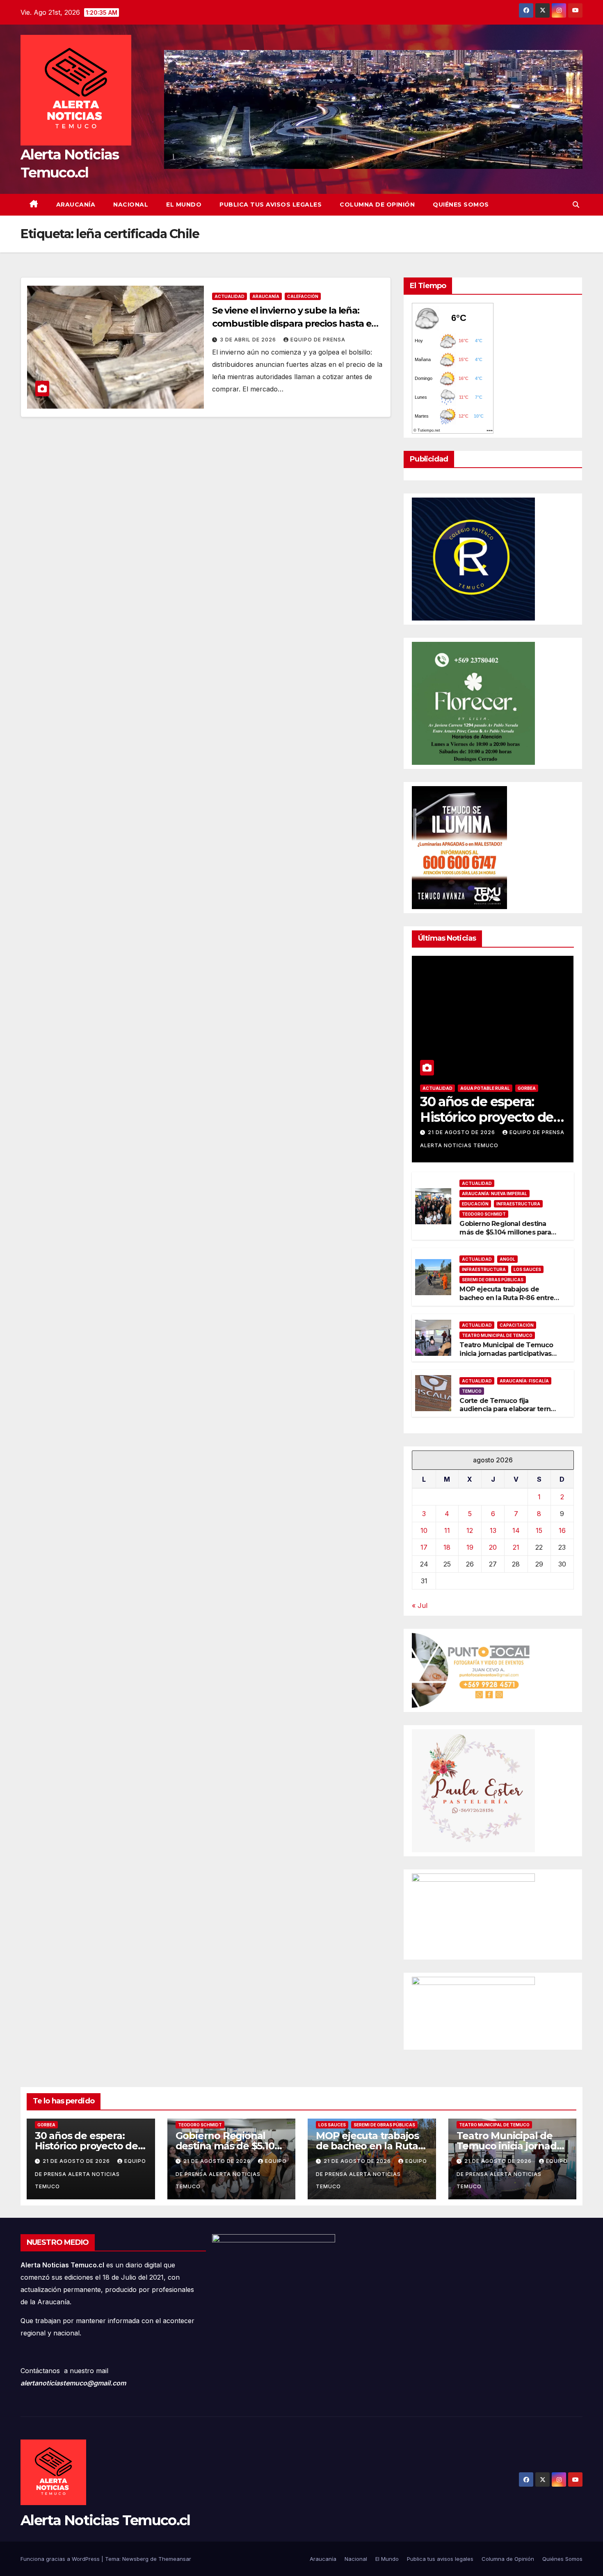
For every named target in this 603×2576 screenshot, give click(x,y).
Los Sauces (527, 1269)
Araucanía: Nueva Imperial (495, 1194)
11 (447, 1530)
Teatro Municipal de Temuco (497, 1335)
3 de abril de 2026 (249, 340)
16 (562, 1530)
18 (447, 1547)
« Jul (420, 1605)
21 (516, 1547)
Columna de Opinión (377, 205)
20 (493, 1547)
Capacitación (517, 1325)
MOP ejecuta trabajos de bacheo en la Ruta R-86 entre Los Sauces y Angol (507, 1298)
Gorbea (527, 1088)
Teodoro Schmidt (484, 1214)
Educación (475, 1204)
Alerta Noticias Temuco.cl (105, 2520)
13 (493, 1530)
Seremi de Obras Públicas (493, 1280)
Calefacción (303, 296)
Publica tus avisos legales (271, 205)
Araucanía (76, 205)
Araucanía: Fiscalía (524, 1381)
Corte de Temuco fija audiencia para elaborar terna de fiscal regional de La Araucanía (507, 1413)
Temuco (472, 1391)
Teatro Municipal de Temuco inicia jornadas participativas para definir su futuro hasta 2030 (506, 1358)
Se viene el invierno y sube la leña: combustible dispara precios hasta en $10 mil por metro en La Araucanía (295, 324)
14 (516, 1530)
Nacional (131, 205)
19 (470, 1547)
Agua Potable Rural (485, 1088)
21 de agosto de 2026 (462, 1132)
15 (539, 1530)
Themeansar (175, 2559)
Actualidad (230, 296)
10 (424, 1530)
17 (424, 1547)
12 (470, 1530)
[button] (576, 205)
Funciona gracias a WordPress (61, 2559)
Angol (507, 1259)
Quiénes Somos (461, 205)
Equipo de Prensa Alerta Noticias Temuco (90, 2174)
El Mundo (184, 205)
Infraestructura (518, 1204)
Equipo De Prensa (318, 340)
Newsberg (135, 2559)
